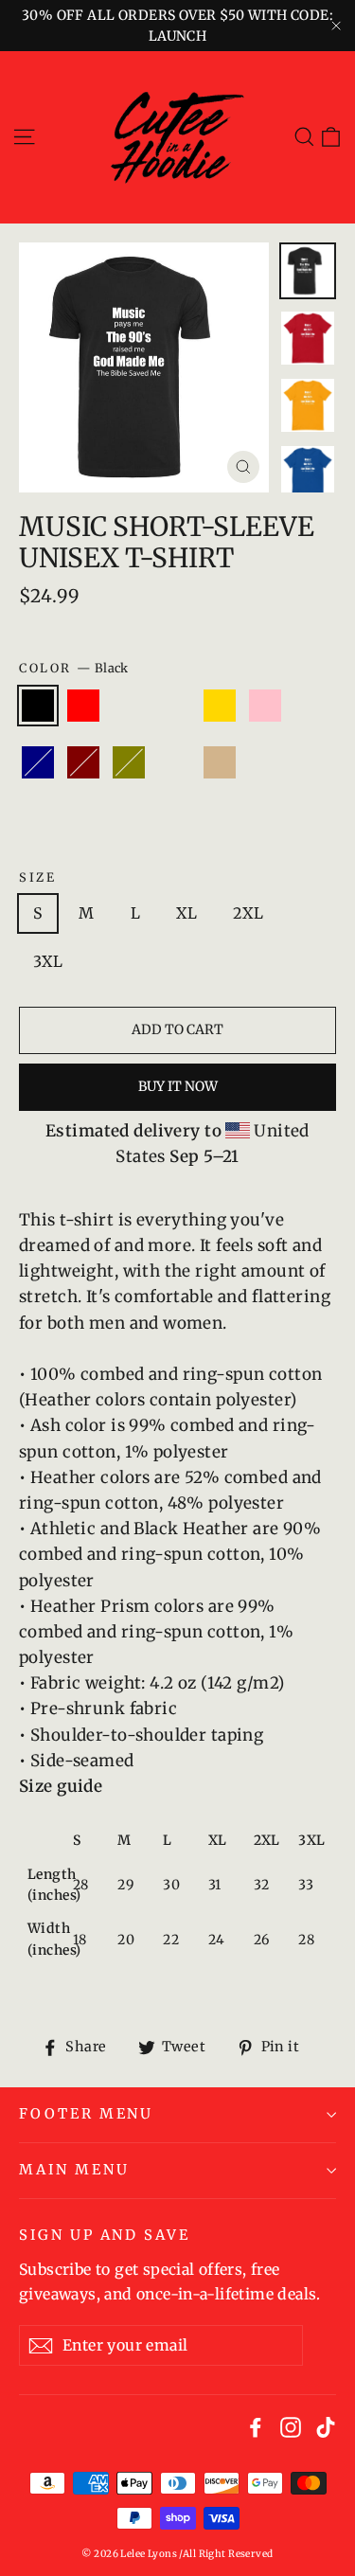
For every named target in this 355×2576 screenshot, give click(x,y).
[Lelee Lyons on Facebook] (256, 2427)
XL (186, 913)
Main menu (74, 2170)
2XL (248, 913)
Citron (38, 819)
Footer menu (86, 2114)
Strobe (265, 762)
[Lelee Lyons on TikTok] (326, 2427)
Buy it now (178, 1086)
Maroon (83, 762)
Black (38, 706)
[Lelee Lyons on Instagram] (291, 2427)
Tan (220, 762)
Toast (174, 762)
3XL (48, 961)
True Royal (129, 706)
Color (74, 668)
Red (83, 706)
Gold (220, 706)
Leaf (174, 706)
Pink (265, 706)
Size (37, 877)
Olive (129, 762)
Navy (38, 762)
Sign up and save (105, 2235)
